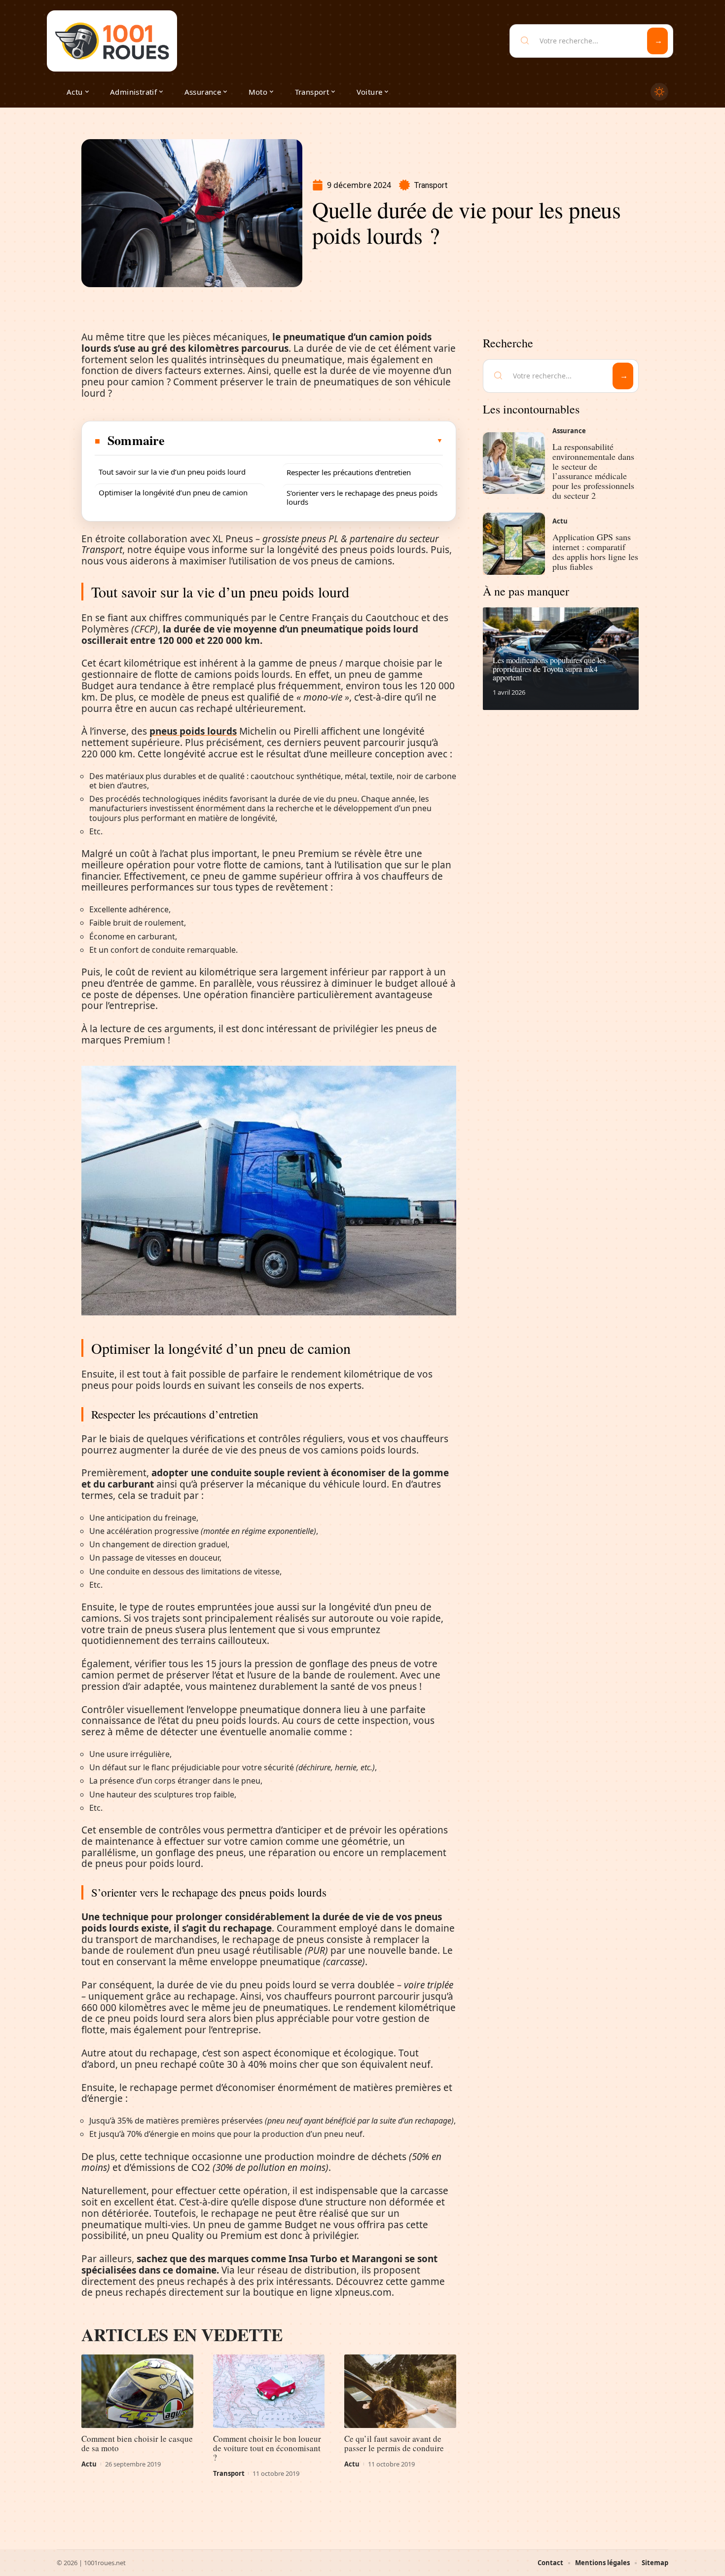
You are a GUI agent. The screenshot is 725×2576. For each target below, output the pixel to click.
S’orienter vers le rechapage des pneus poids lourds (362, 497)
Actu (89, 2464)
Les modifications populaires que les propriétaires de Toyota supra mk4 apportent (549, 669)
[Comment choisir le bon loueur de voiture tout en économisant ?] (269, 2391)
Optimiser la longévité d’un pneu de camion (173, 492)
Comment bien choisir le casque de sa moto (137, 2443)
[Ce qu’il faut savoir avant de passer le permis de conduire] (400, 2391)
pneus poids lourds (193, 731)
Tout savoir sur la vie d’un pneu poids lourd (172, 472)
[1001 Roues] (112, 41)
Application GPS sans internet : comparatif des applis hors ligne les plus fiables (595, 551)
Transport (431, 185)
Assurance (569, 431)
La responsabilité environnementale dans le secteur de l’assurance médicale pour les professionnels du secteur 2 (593, 471)
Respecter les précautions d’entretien (349, 472)
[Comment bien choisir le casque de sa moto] (137, 2391)
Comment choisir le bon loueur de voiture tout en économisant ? (267, 2448)
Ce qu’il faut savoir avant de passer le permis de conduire (394, 2443)
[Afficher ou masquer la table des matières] (304, 441)
